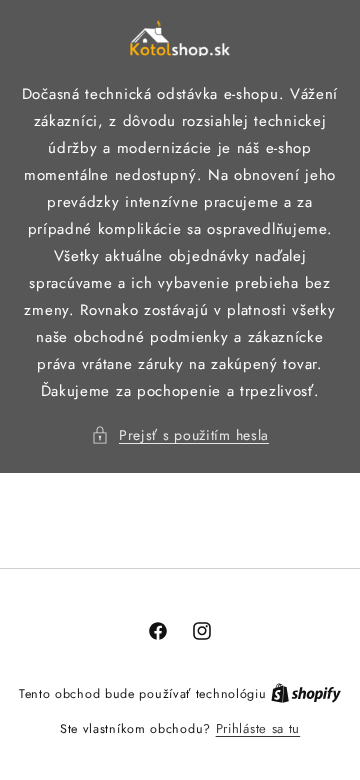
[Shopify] (306, 693)
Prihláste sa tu (258, 728)
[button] (180, 435)
